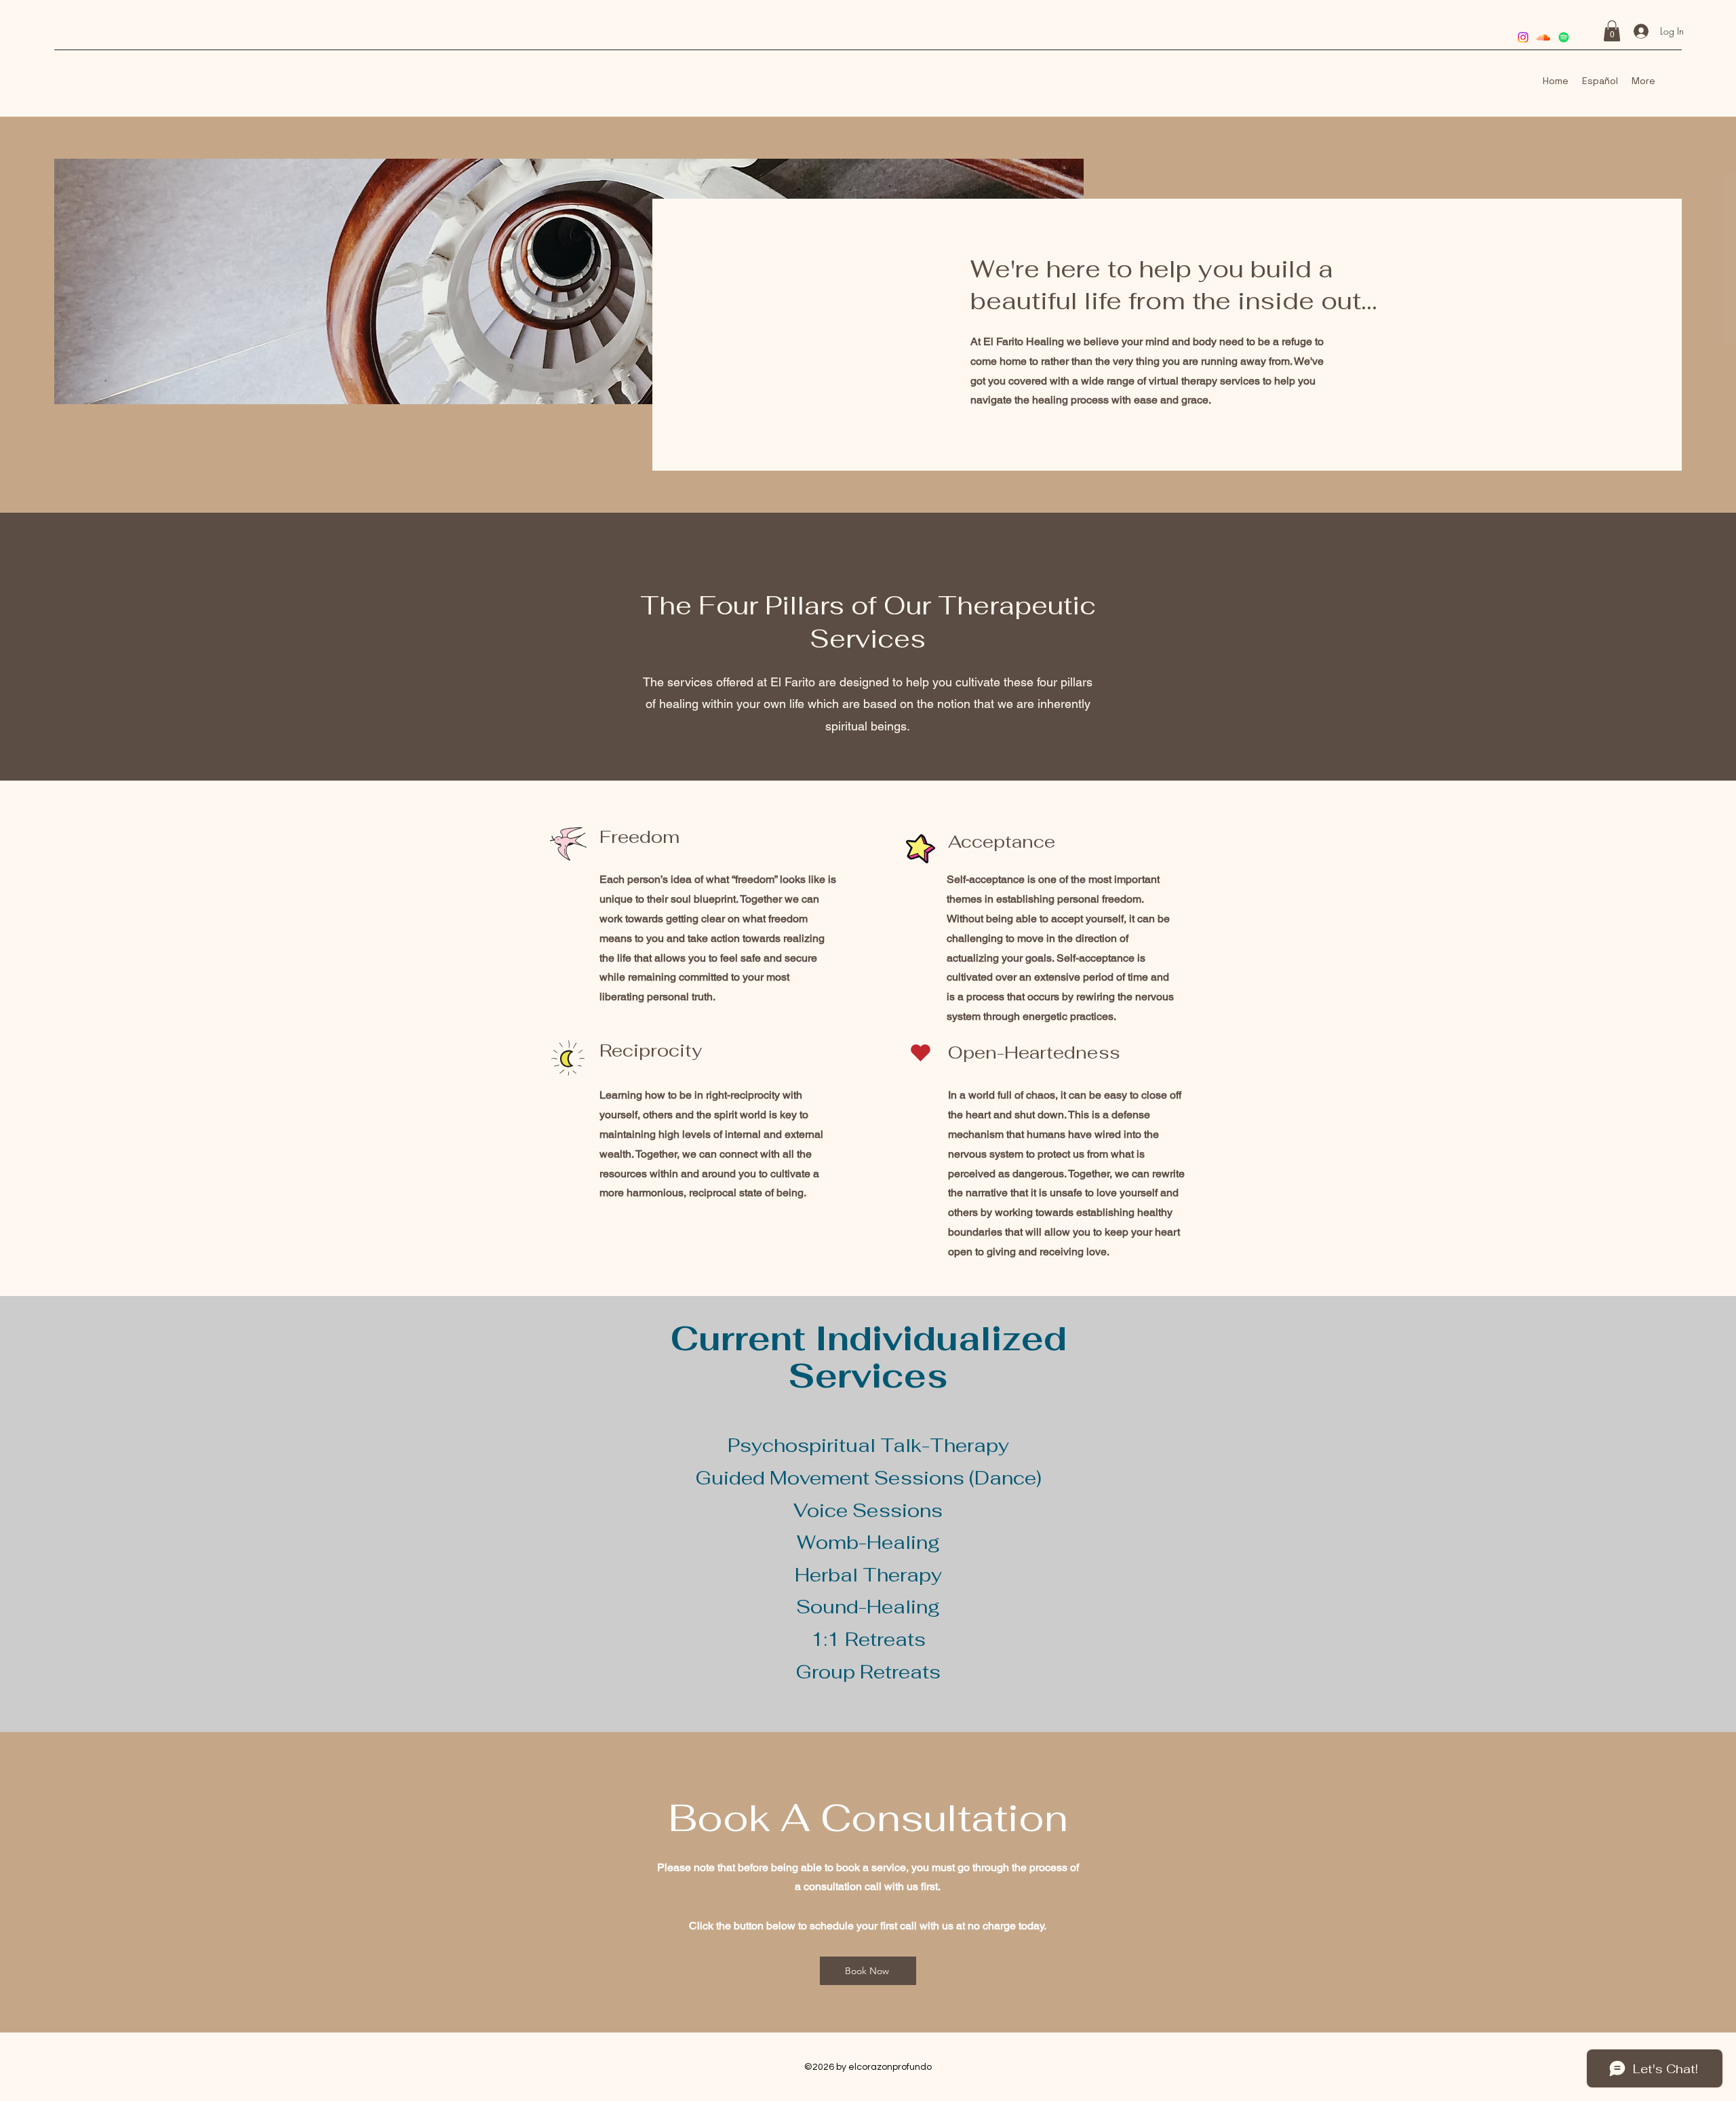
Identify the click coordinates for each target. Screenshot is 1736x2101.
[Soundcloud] (1543, 37)
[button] (1612, 31)
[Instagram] (1523, 37)
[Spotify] (1564, 37)
